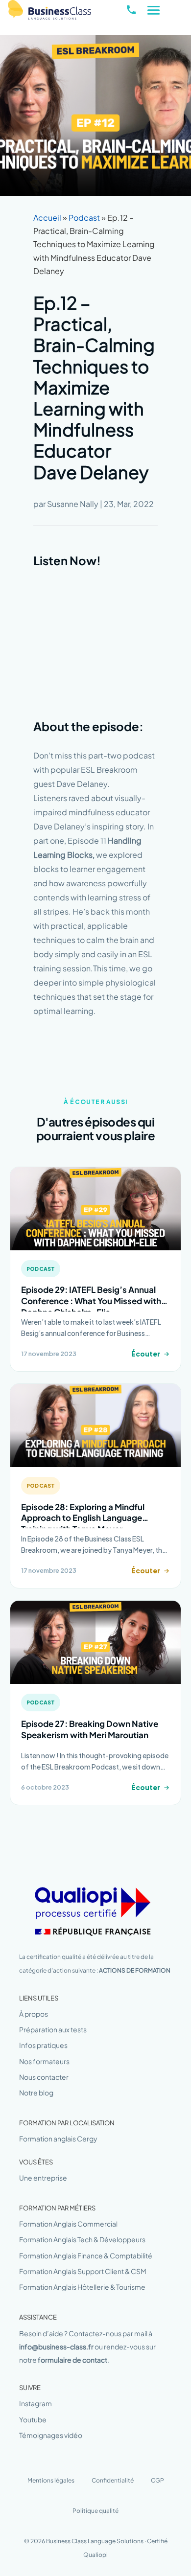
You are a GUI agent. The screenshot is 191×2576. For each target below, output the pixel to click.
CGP (157, 2480)
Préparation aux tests (53, 2029)
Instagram (36, 2403)
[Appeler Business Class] (131, 10)
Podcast (84, 218)
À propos (34, 2014)
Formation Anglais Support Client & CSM (83, 2271)
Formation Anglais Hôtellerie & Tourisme (82, 2287)
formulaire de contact (72, 2360)
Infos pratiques (43, 2045)
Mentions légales (51, 2480)
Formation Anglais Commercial (68, 2224)
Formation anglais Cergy (58, 2139)
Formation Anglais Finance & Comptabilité (86, 2255)
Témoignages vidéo (51, 2435)
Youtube (33, 2419)
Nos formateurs (44, 2061)
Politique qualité (95, 2511)
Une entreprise (43, 2178)
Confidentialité (113, 2480)
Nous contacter (44, 2077)
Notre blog (36, 2093)
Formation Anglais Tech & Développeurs (82, 2239)
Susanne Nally (73, 504)
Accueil (47, 218)
